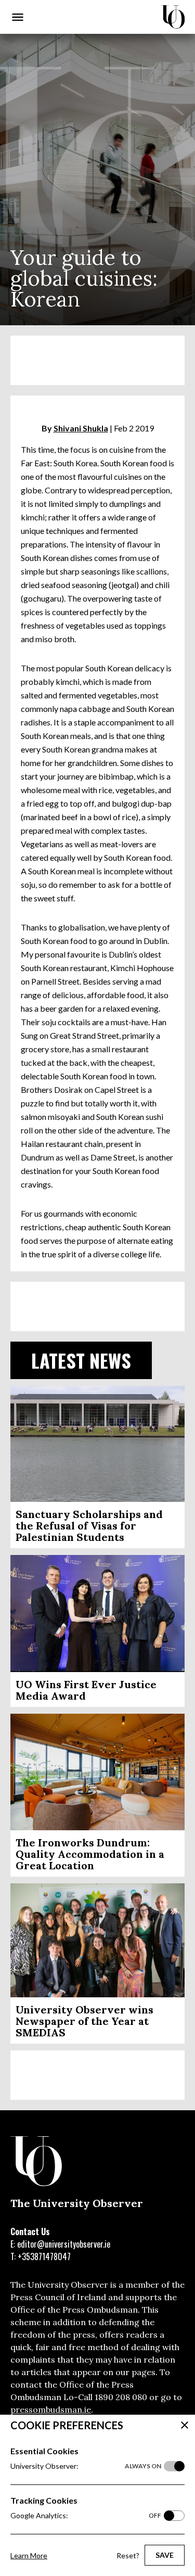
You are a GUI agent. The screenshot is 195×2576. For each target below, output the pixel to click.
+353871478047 (44, 2256)
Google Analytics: (86, 2515)
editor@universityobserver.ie (64, 2244)
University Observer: (86, 2466)
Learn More (29, 2555)
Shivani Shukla (81, 428)
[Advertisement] (97, 360)
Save (165, 2555)
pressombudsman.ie (51, 2409)
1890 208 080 (121, 2397)
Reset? (128, 2555)
